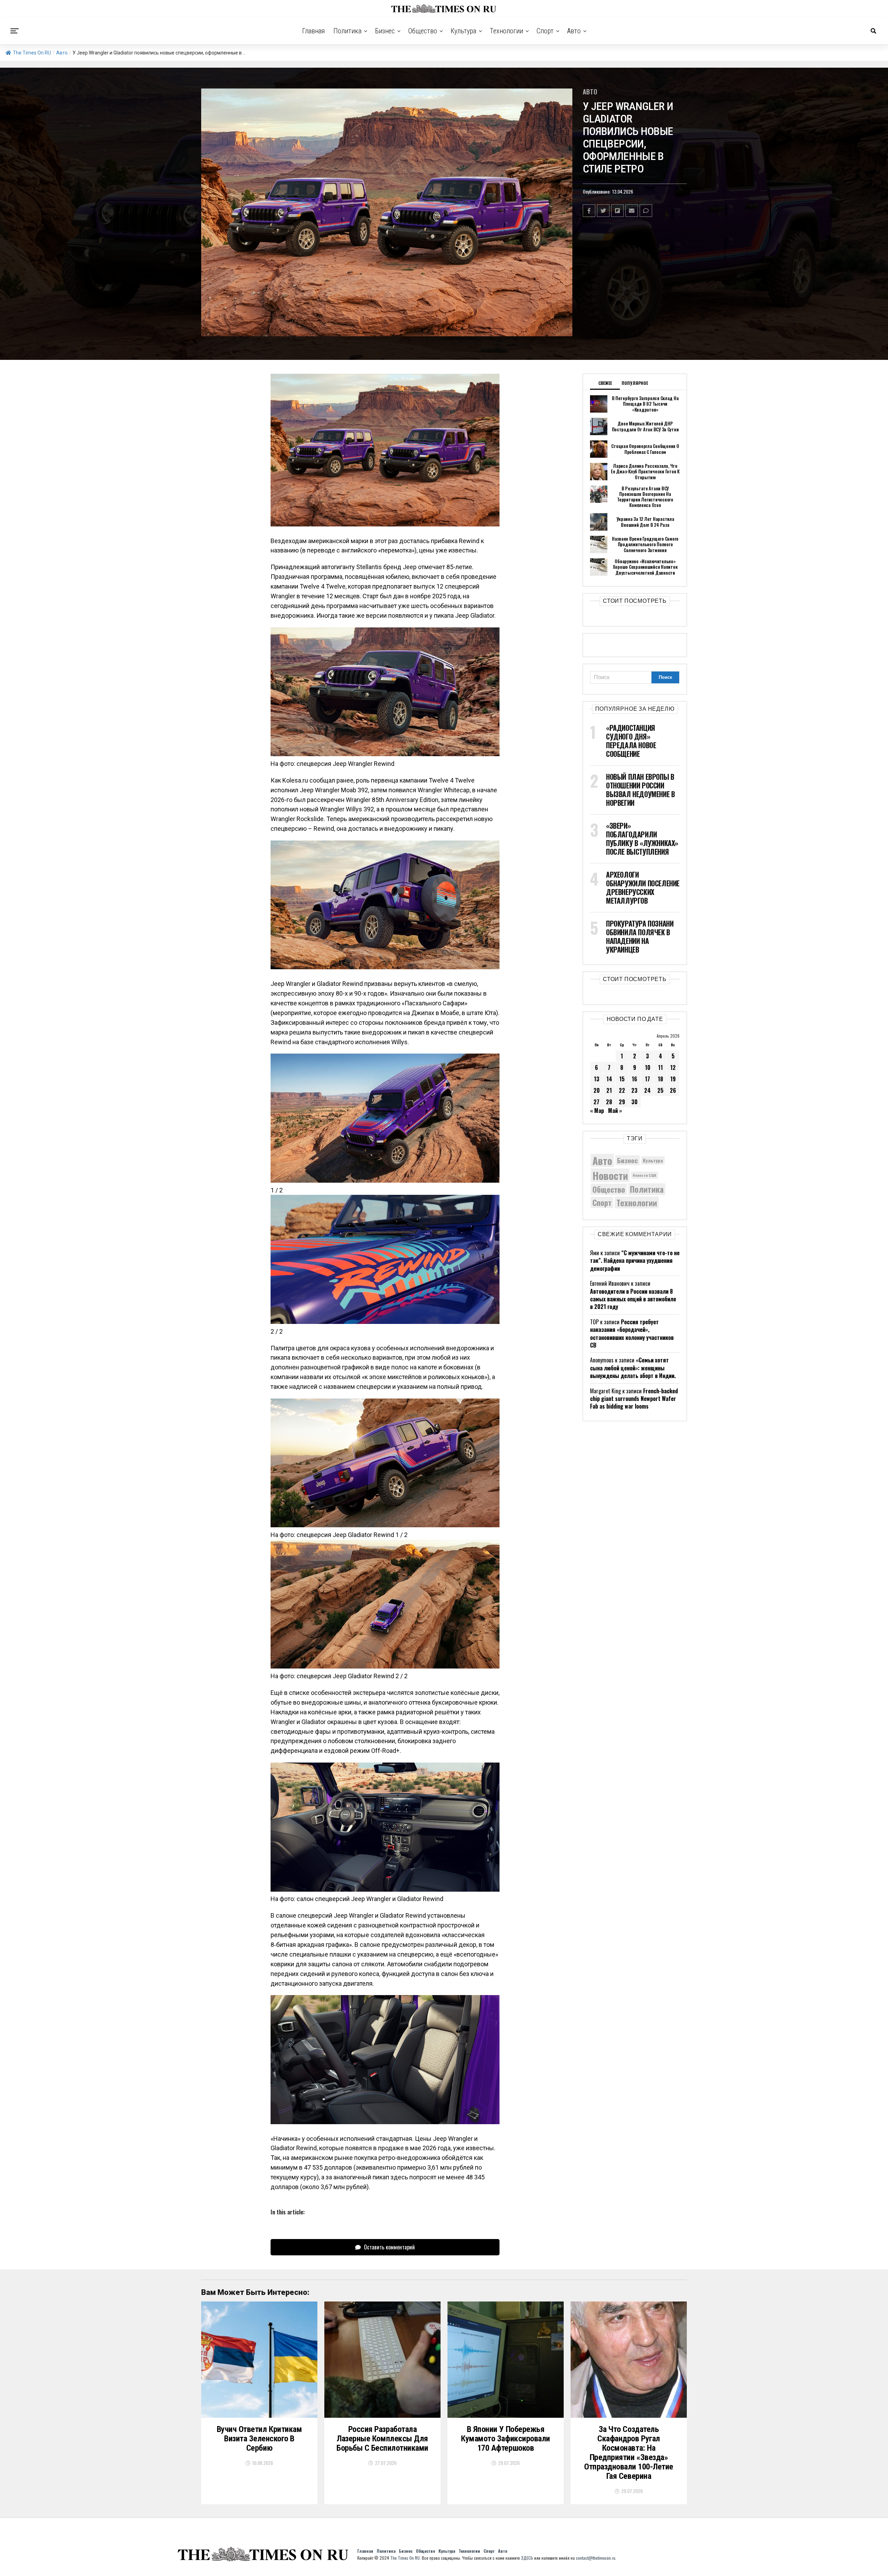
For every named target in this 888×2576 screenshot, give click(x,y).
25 (660, 1090)
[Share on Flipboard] (617, 211)
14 (609, 1079)
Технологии (506, 31)
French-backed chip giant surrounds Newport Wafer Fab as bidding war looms (634, 1399)
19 (673, 1079)
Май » (615, 1110)
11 (660, 1067)
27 (596, 1102)
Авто (574, 31)
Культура (463, 31)
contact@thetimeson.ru (596, 2558)
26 (673, 1090)
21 (609, 1090)
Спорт (545, 31)
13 (597, 1079)
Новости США (644, 1175)
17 (647, 1079)
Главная (314, 31)
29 (622, 1102)
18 (660, 1079)
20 (597, 1090)
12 (673, 1067)
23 (634, 1090)
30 (634, 1102)
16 (634, 1079)
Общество (423, 31)
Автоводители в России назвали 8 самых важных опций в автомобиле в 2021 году (633, 1299)
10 (648, 1067)
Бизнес (385, 31)
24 (647, 1090)
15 (622, 1079)
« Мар (597, 1110)
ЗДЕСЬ (527, 2558)
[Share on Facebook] (589, 211)
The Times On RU (32, 53)
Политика (347, 31)
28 (609, 1102)
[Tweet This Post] (603, 211)
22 (622, 1090)
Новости (610, 1175)
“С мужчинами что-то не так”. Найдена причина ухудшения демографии (635, 1261)
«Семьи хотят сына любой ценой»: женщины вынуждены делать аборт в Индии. (633, 1368)
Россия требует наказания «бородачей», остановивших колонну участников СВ (632, 1333)
